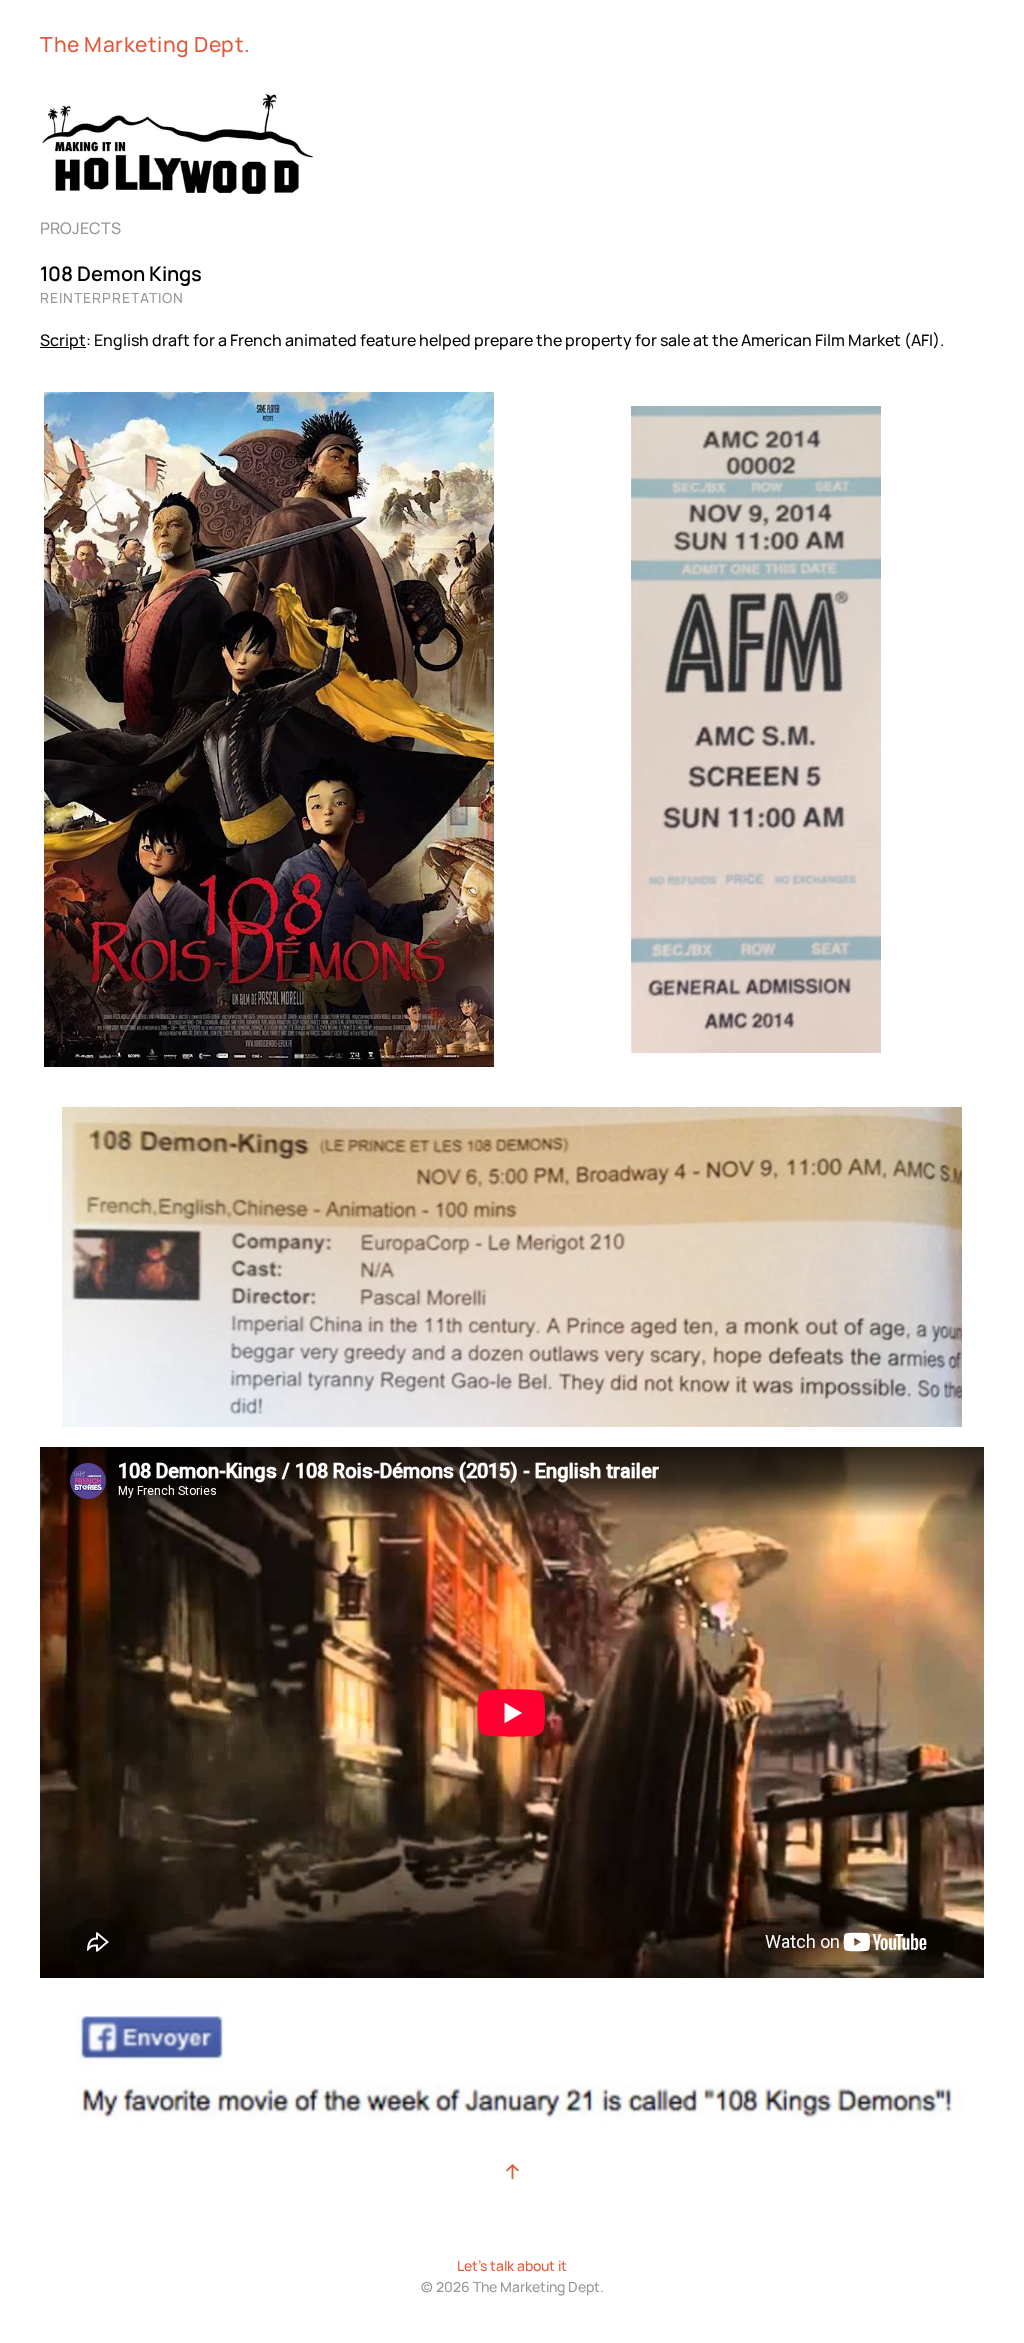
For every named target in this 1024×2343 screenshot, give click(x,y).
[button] (512, 2171)
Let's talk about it (512, 2265)
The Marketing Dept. (145, 44)
